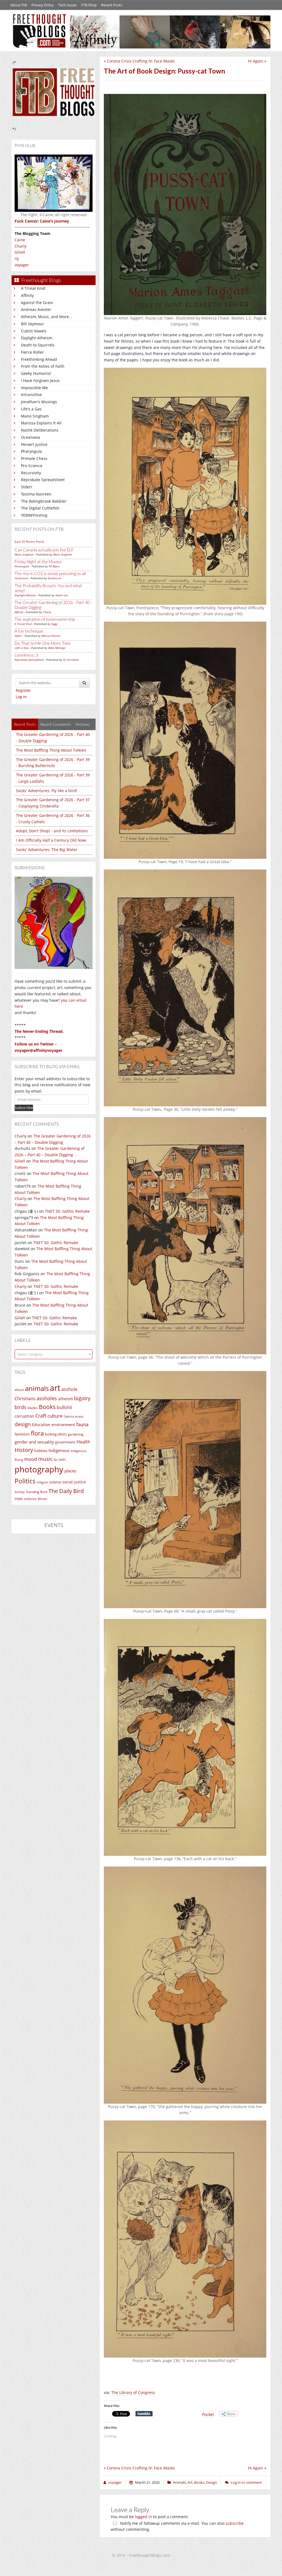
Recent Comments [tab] (56, 724)
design (23, 1424)
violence (30, 1499)
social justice (74, 1482)
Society (20, 1492)
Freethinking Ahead (39, 359)
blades (33, 1408)
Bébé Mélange (57, 648)
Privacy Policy (43, 5)
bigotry (82, 1398)
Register (23, 690)
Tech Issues (67, 5)
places (70, 1471)
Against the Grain (37, 303)
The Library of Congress (133, 2392)
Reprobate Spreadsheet (43, 480)
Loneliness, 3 (26, 655)
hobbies (41, 1451)
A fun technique (29, 631)
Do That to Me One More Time (43, 643)
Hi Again (256, 61)
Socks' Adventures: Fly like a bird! (47, 791)
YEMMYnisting (34, 515)
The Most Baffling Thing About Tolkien (51, 750)
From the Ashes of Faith (43, 366)
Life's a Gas (31, 409)
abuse (19, 1390)
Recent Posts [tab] (25, 724)
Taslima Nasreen (36, 494)
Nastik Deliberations (40, 430)
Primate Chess (34, 458)
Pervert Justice (34, 444)
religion (42, 1482)
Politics (25, 1481)
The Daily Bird (66, 1491)
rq (17, 258)
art (55, 1388)
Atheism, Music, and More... (47, 317)
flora (37, 1433)
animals (37, 1388)
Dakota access (74, 1416)
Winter (42, 1499)
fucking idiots (56, 1434)
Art (190, 2482)
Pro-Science (32, 466)
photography (39, 1469)
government (65, 1442)
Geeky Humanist (36, 373)
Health (83, 1442)
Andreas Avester (36, 309)
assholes (47, 1398)
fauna (82, 1424)
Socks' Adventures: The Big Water (47, 850)
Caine (20, 240)
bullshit (64, 1407)
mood (31, 1459)
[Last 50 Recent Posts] (29, 541)
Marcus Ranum (51, 636)
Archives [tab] (83, 724)
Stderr (27, 487)
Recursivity (31, 473)
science (55, 1482)
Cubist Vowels (34, 331)
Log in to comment (246, 2482)
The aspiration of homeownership (45, 619)
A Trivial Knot (33, 288)
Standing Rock (37, 1492)
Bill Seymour (32, 324)
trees (19, 1499)
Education (41, 1425)
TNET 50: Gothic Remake (67, 1211)
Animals (179, 2482)
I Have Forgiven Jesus (40, 380)
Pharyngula (31, 451)
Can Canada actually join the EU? (44, 550)
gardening (76, 1434)
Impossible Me (34, 388)
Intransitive (31, 395)
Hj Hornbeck (71, 660)
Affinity (27, 295)
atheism (66, 1399)
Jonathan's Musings (39, 402)
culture (55, 1416)
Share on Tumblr (144, 2414)
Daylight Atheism (37, 338)
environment (63, 1425)
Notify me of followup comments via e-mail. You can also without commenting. (177, 2526)
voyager (22, 265)
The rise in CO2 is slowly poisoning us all (50, 573)
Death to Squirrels (38, 345)
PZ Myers (54, 566)
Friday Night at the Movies (38, 562)
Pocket (208, 2414)
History (24, 1450)
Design (211, 2482)
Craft (41, 1416)
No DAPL (60, 1460)
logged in (143, 2517)
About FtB (19, 5)
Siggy (54, 624)
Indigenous (59, 1450)
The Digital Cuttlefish (40, 508)
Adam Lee (62, 595)
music (45, 1459)
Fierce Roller (32, 352)
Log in (21, 697)
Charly (21, 246)
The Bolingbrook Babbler (44, 501)
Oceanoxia (31, 437)
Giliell (20, 252)
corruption (24, 1416)
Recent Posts (112, 5)
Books (47, 1407)
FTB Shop (89, 5)
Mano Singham (35, 416)
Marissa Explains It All (41, 423)
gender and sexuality (34, 1442)
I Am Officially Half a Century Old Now (51, 840)
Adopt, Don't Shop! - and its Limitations (52, 831)
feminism (22, 1434)
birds (21, 1407)
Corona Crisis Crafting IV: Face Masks (141, 61)
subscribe (235, 2523)
